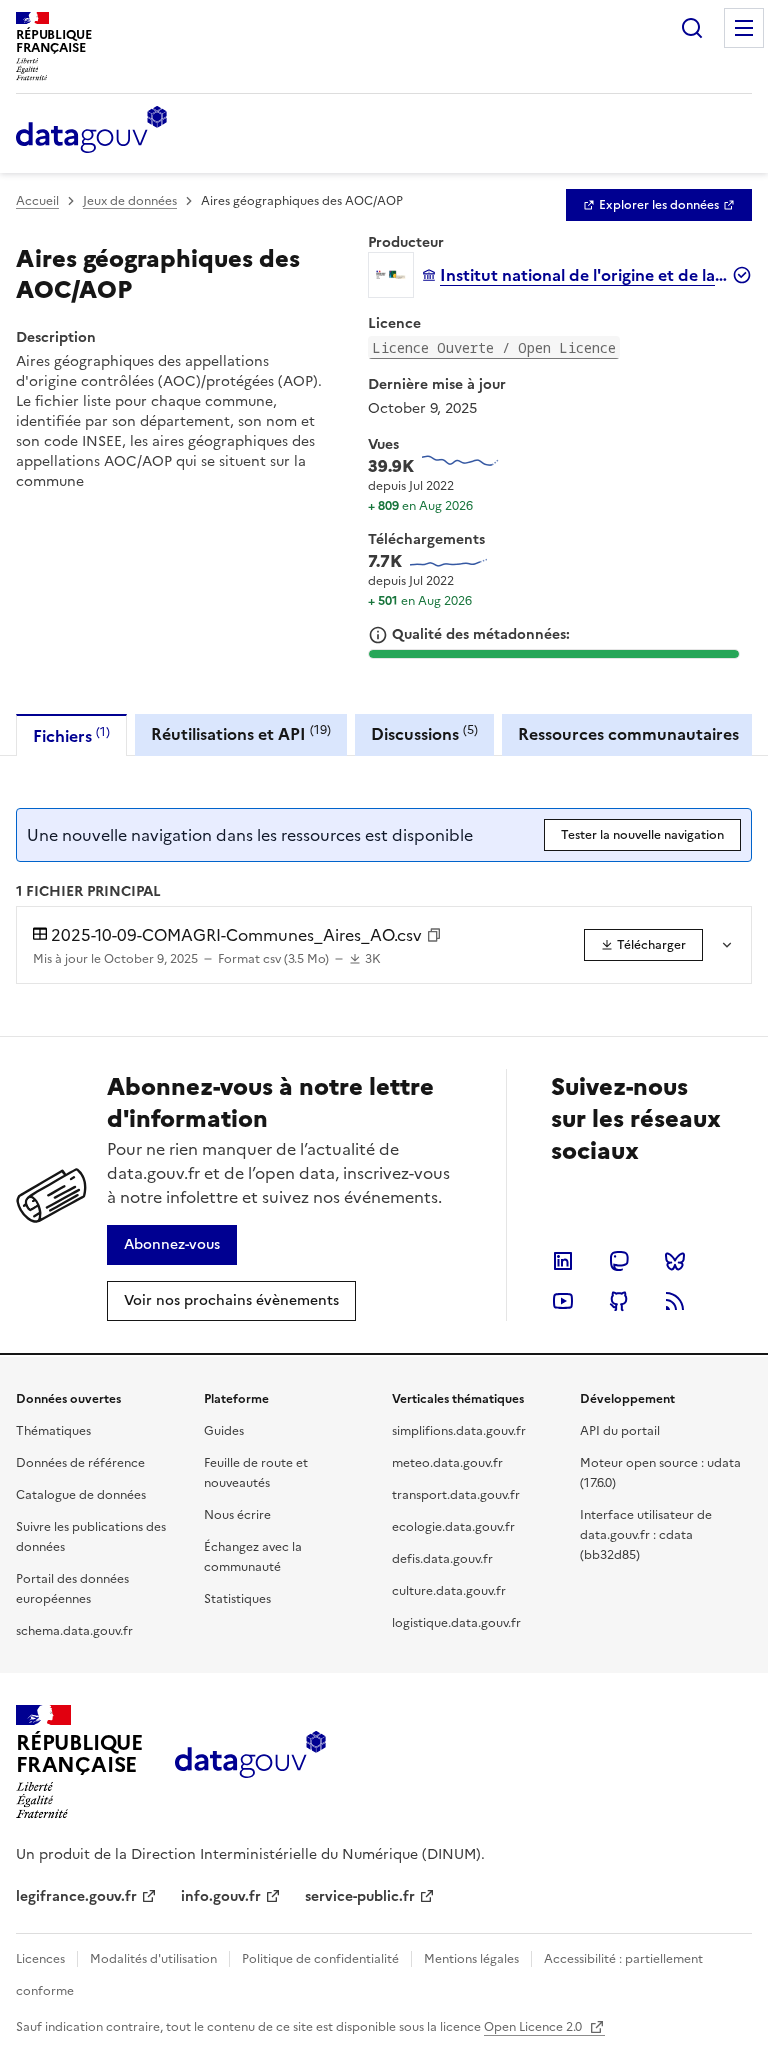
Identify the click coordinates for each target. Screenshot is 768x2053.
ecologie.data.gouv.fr (453, 1527)
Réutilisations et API (241, 733)
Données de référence (80, 1463)
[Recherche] (692, 28)
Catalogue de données (81, 1495)
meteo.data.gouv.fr (447, 1463)
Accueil (37, 201)
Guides (224, 1431)
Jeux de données (130, 201)
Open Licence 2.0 (534, 2027)
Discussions (424, 733)
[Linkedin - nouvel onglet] (563, 1261)
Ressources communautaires (628, 734)
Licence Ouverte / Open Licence (494, 347)
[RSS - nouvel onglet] (675, 1301)
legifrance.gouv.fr (76, 1896)
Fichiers (71, 735)
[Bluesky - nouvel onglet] (675, 1261)
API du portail (620, 1431)
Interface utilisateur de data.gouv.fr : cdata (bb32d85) (646, 1535)
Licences (40, 1959)
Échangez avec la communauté (253, 1557)
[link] (659, 205)
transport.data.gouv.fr (456, 1495)
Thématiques (53, 1431)
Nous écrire (237, 1515)
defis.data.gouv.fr (442, 1559)
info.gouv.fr (221, 1896)
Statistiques (237, 1599)
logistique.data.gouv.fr (456, 1623)
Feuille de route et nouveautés (256, 1473)
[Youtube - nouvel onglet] (563, 1301)
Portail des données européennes (72, 1589)
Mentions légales (471, 1959)
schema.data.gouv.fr (74, 1631)
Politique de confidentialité (320, 1959)
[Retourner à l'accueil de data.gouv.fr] (91, 131)
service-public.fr (360, 1896)
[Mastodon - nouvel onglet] (619, 1261)
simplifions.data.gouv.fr (459, 1431)
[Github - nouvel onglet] (619, 1301)
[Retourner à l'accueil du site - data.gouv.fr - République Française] (250, 1762)
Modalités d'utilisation (153, 1959)
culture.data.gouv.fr (449, 1591)
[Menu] (744, 28)
